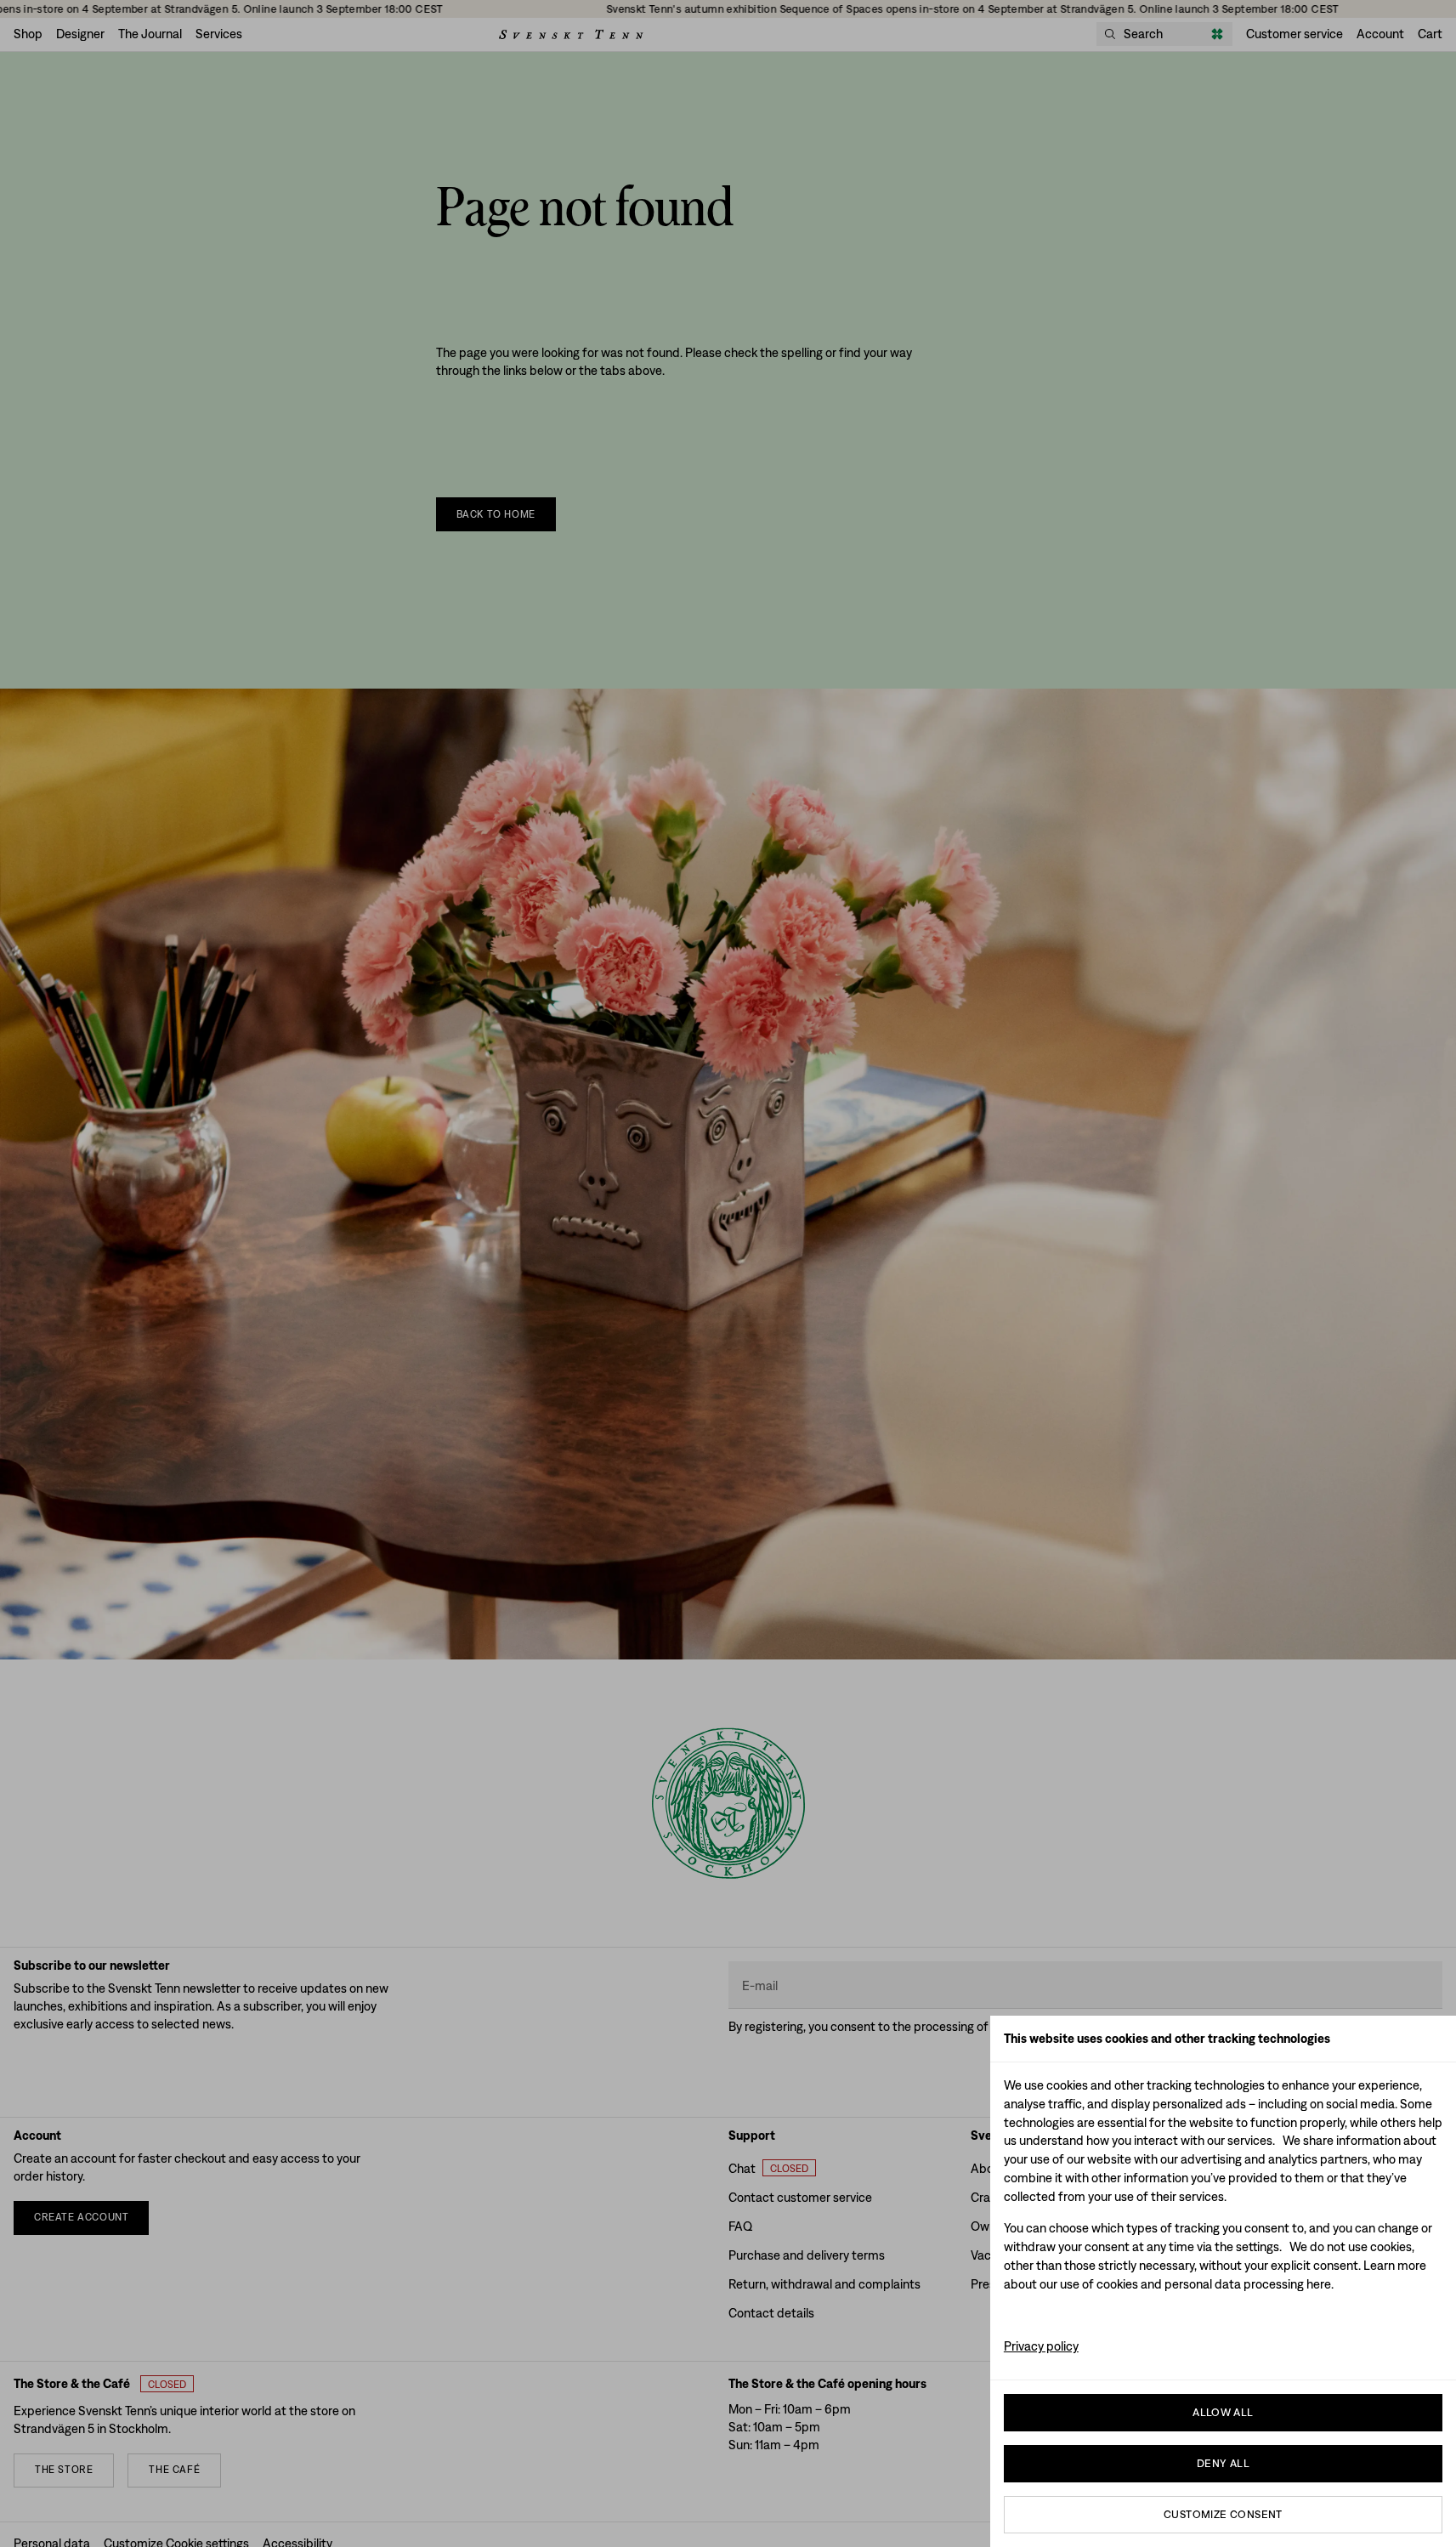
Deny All (1223, 2463)
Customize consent (1223, 2514)
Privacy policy (1041, 2346)
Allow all (1223, 2412)
